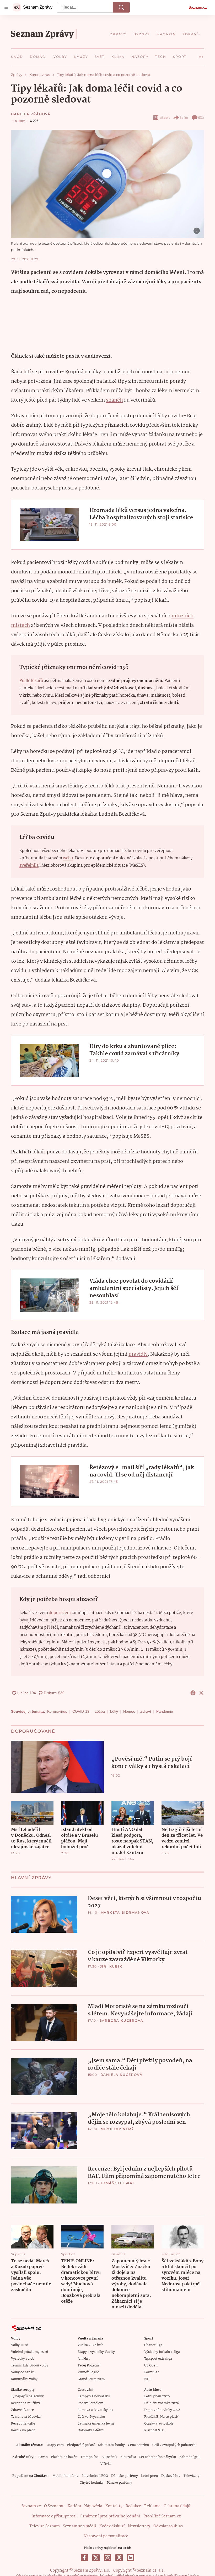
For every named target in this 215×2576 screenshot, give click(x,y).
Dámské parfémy (125, 2476)
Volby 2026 (20, 2345)
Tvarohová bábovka (26, 2417)
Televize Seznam (45, 2526)
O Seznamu (54, 2506)
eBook (165, 118)
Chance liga (153, 2345)
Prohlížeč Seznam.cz (162, 2516)
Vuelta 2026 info (90, 2345)
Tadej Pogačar (88, 2366)
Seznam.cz (198, 7)
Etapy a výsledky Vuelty (96, 2352)
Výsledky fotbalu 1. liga (162, 2352)
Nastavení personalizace (106, 2536)
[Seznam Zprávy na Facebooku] (84, 2558)
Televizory (192, 2476)
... (201, 55)
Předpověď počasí (81, 2445)
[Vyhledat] (121, 7)
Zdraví (146, 1711)
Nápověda (93, 2506)
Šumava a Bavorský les (95, 2410)
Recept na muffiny (26, 2403)
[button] (107, 184)
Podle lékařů (31, 681)
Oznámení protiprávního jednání (110, 2516)
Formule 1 (152, 2372)
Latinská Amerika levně (96, 2424)
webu (68, 858)
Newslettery (139, 2526)
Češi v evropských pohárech (174, 2445)
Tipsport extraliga (158, 2359)
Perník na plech (23, 2430)
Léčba (100, 1711)
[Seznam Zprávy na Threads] (119, 2558)
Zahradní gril (189, 2457)
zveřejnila (29, 866)
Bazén (43, 2457)
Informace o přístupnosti (54, 2516)
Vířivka (106, 2464)
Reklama (152, 2506)
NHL (148, 2379)
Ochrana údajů (177, 2506)
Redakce (133, 2506)
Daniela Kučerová (122, 2075)
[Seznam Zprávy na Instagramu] (107, 2558)
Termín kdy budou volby (30, 2366)
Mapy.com (55, 2445)
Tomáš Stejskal (118, 2183)
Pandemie (165, 1711)
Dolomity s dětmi (91, 2430)
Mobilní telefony (65, 2476)
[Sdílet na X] (201, 1693)
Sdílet (184, 118)
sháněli (114, 400)
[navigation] (6, 7)
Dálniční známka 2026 (162, 2403)
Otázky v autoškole (159, 2424)
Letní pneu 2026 (157, 2396)
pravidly (138, 1354)
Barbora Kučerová (121, 2020)
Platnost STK (154, 2430)
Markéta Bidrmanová (125, 1912)
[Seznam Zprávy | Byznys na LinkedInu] (131, 2558)
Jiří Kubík (111, 1966)
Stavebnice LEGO (95, 2476)
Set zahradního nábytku (158, 2457)
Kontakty (114, 2506)
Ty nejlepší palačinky (27, 2396)
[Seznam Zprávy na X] (96, 2558)
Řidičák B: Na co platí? (161, 2417)
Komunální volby (24, 2379)
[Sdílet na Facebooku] (193, 1693)
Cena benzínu (139, 2445)
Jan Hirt (84, 2359)
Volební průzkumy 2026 (29, 2352)
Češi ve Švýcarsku (91, 2417)
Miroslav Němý (117, 2129)
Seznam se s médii (80, 2526)
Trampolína (90, 2457)
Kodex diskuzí (112, 2526)
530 (201, 118)
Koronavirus (57, 1711)
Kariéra (74, 2506)
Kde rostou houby (111, 2445)
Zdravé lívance (22, 2410)
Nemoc (129, 1711)
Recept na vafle (23, 2424)
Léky (114, 1711)
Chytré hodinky (92, 2483)
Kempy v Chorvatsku (94, 2396)
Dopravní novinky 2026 (162, 2410)
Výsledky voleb (23, 2359)
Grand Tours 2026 (91, 2379)
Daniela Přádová (31, 114)
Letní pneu (150, 2476)
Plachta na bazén (64, 2457)
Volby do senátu (23, 2372)
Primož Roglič (88, 2372)
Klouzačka (128, 2457)
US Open (151, 2366)
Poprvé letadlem (90, 2403)
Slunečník (109, 2457)
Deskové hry (171, 2476)
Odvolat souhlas (168, 2526)
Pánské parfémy (119, 2483)
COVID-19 (81, 1711)
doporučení (60, 1613)
